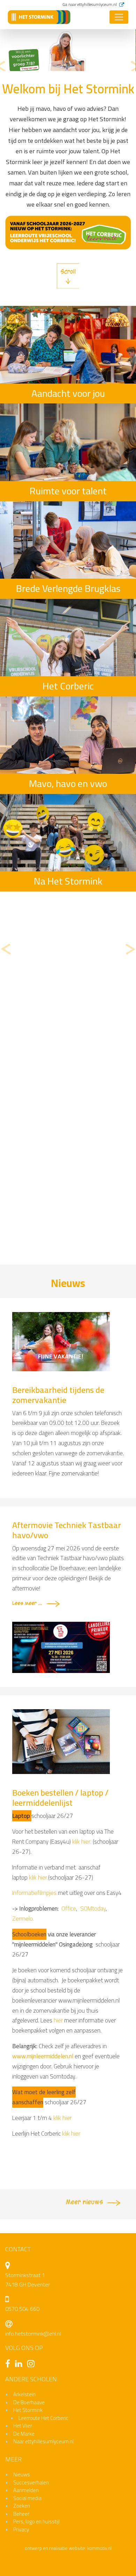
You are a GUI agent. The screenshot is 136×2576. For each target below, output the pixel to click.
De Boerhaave (29, 2402)
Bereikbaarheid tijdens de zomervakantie (58, 1395)
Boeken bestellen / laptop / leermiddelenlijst (60, 1798)
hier (59, 2020)
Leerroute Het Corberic (43, 2418)
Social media (27, 2498)
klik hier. (82, 1842)
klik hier (62, 2118)
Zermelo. (23, 1919)
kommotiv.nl (99, 2548)
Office (69, 1908)
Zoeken (22, 2506)
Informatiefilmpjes (34, 1893)
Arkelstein (24, 2394)
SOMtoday (93, 1908)
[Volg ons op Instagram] (33, 2365)
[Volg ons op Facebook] (9, 2365)
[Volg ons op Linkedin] (20, 2365)
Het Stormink (28, 2410)
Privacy (21, 2529)
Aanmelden (26, 2490)
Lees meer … (27, 1603)
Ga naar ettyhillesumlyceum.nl (90, 4)
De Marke (24, 2434)
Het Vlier (23, 2426)
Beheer (21, 2514)
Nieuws (22, 2474)
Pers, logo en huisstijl (36, 2521)
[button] (1, 67)
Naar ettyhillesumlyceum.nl (43, 2441)
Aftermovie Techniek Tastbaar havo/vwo (67, 1530)
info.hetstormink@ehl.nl (33, 2334)
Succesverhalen (31, 2482)
